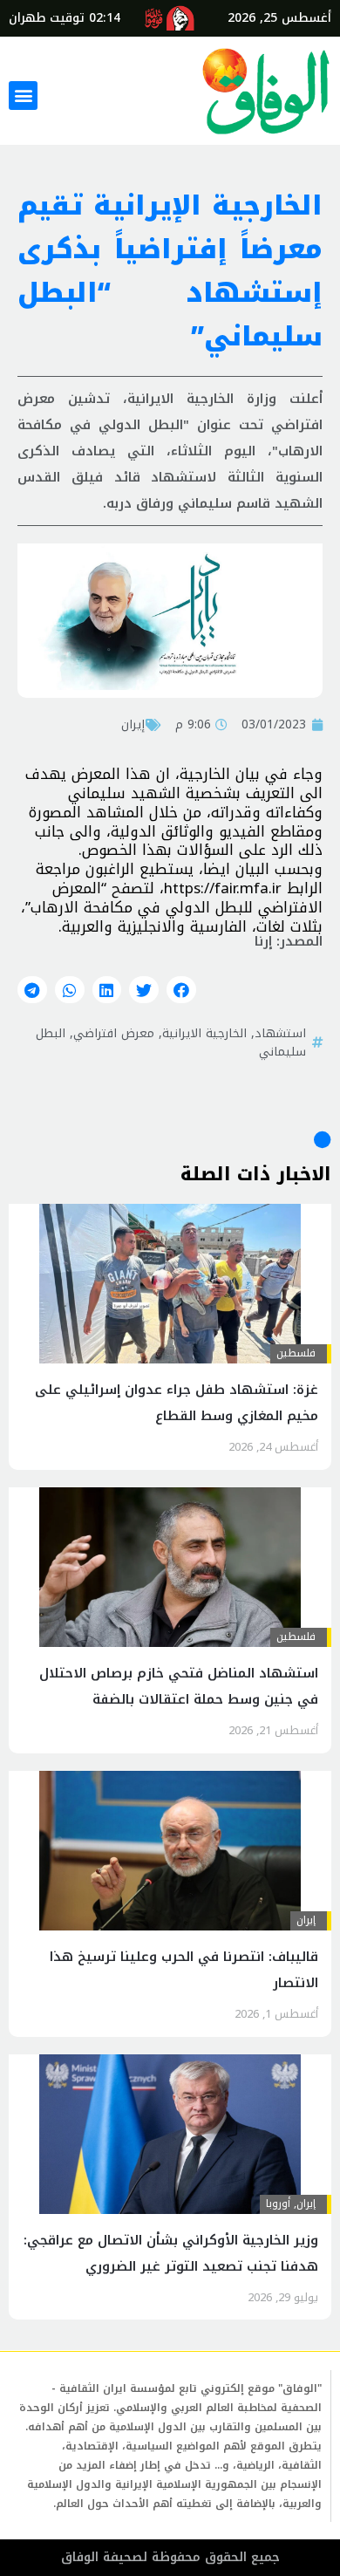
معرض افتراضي (114, 1033)
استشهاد (280, 1033)
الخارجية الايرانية (204, 1033)
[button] (23, 96)
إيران (133, 724)
